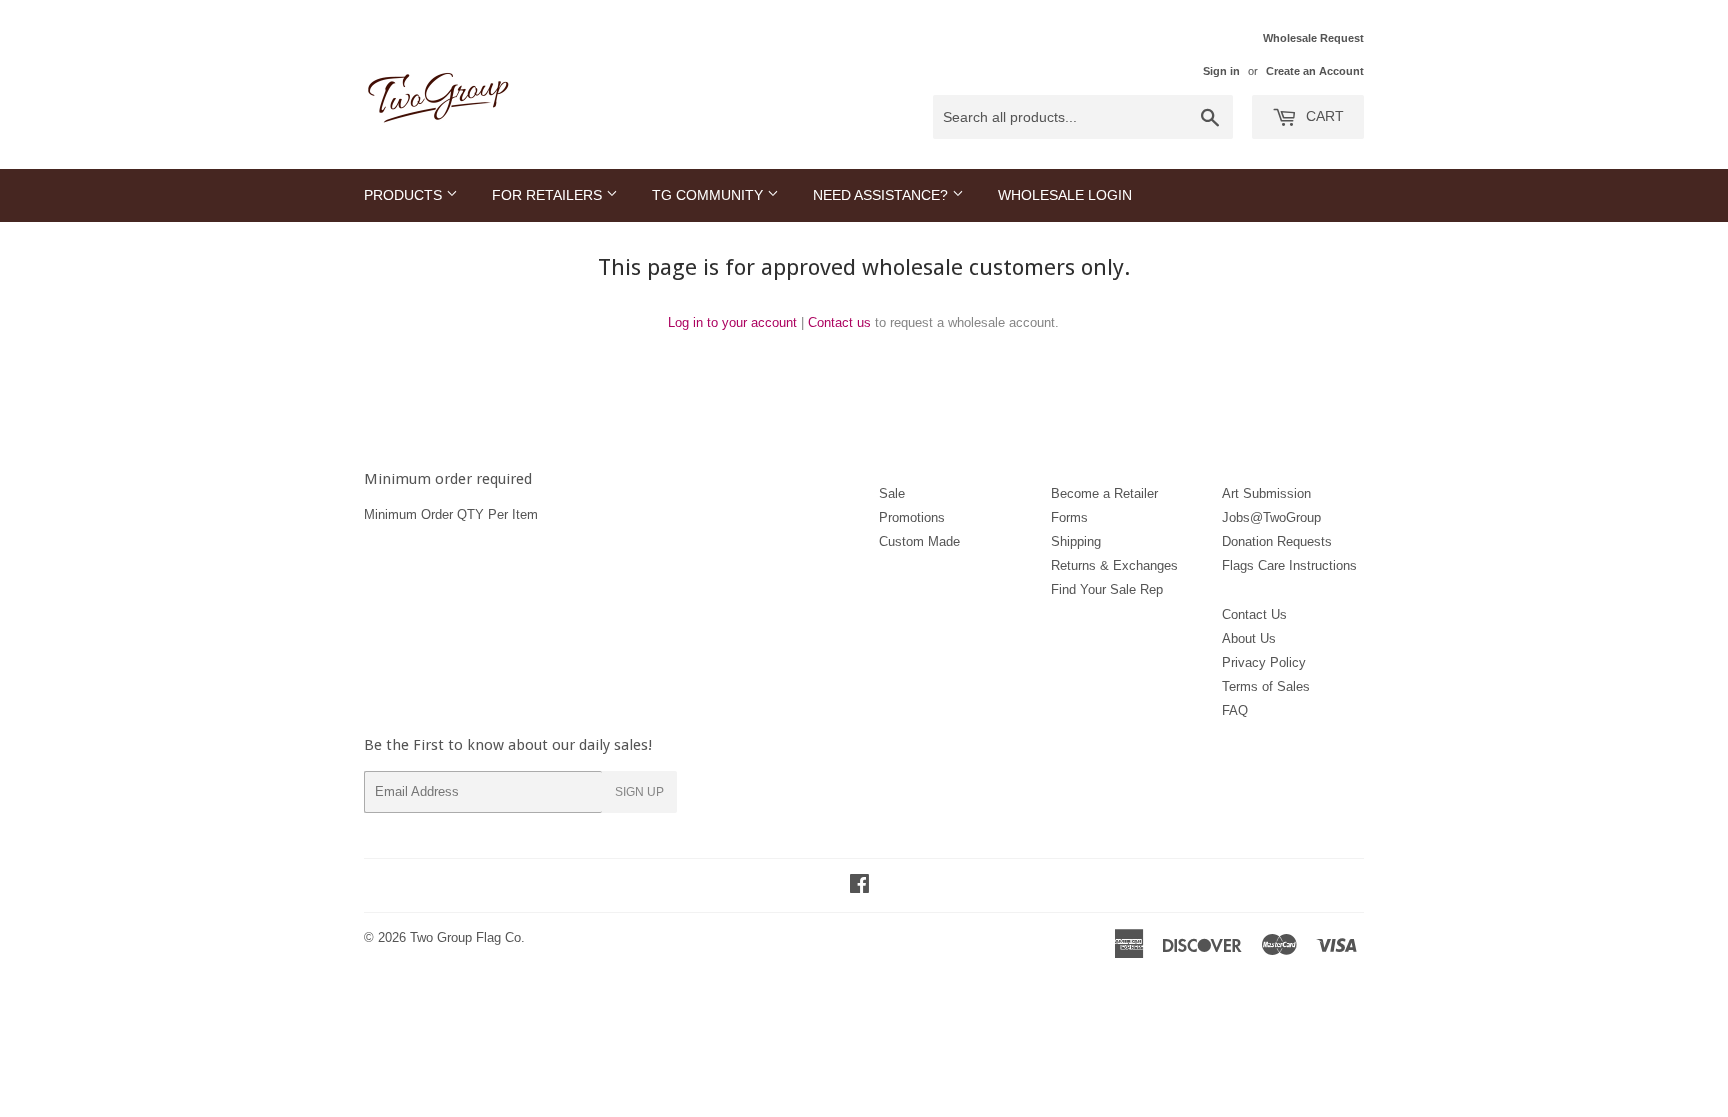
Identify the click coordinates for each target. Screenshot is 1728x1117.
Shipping (1076, 541)
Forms (1069, 517)
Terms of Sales (1266, 686)
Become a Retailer (1104, 493)
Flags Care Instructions (1289, 565)
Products (405, 195)
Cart (1323, 116)
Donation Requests (1277, 541)
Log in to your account (732, 322)
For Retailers (549, 195)
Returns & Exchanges (1114, 565)
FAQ (1235, 710)
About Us (1249, 638)
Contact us (839, 322)
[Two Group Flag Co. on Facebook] (859, 886)
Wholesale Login (1065, 195)
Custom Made (919, 541)
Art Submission (1266, 493)
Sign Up (639, 792)
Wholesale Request (1313, 38)
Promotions (912, 517)
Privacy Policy (1264, 662)
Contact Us (1254, 614)
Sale (892, 493)
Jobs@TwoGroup (1271, 517)
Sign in (1221, 71)
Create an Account (1315, 71)
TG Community (709, 195)
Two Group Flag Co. (467, 937)
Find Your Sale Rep (1107, 589)
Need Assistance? (882, 195)
